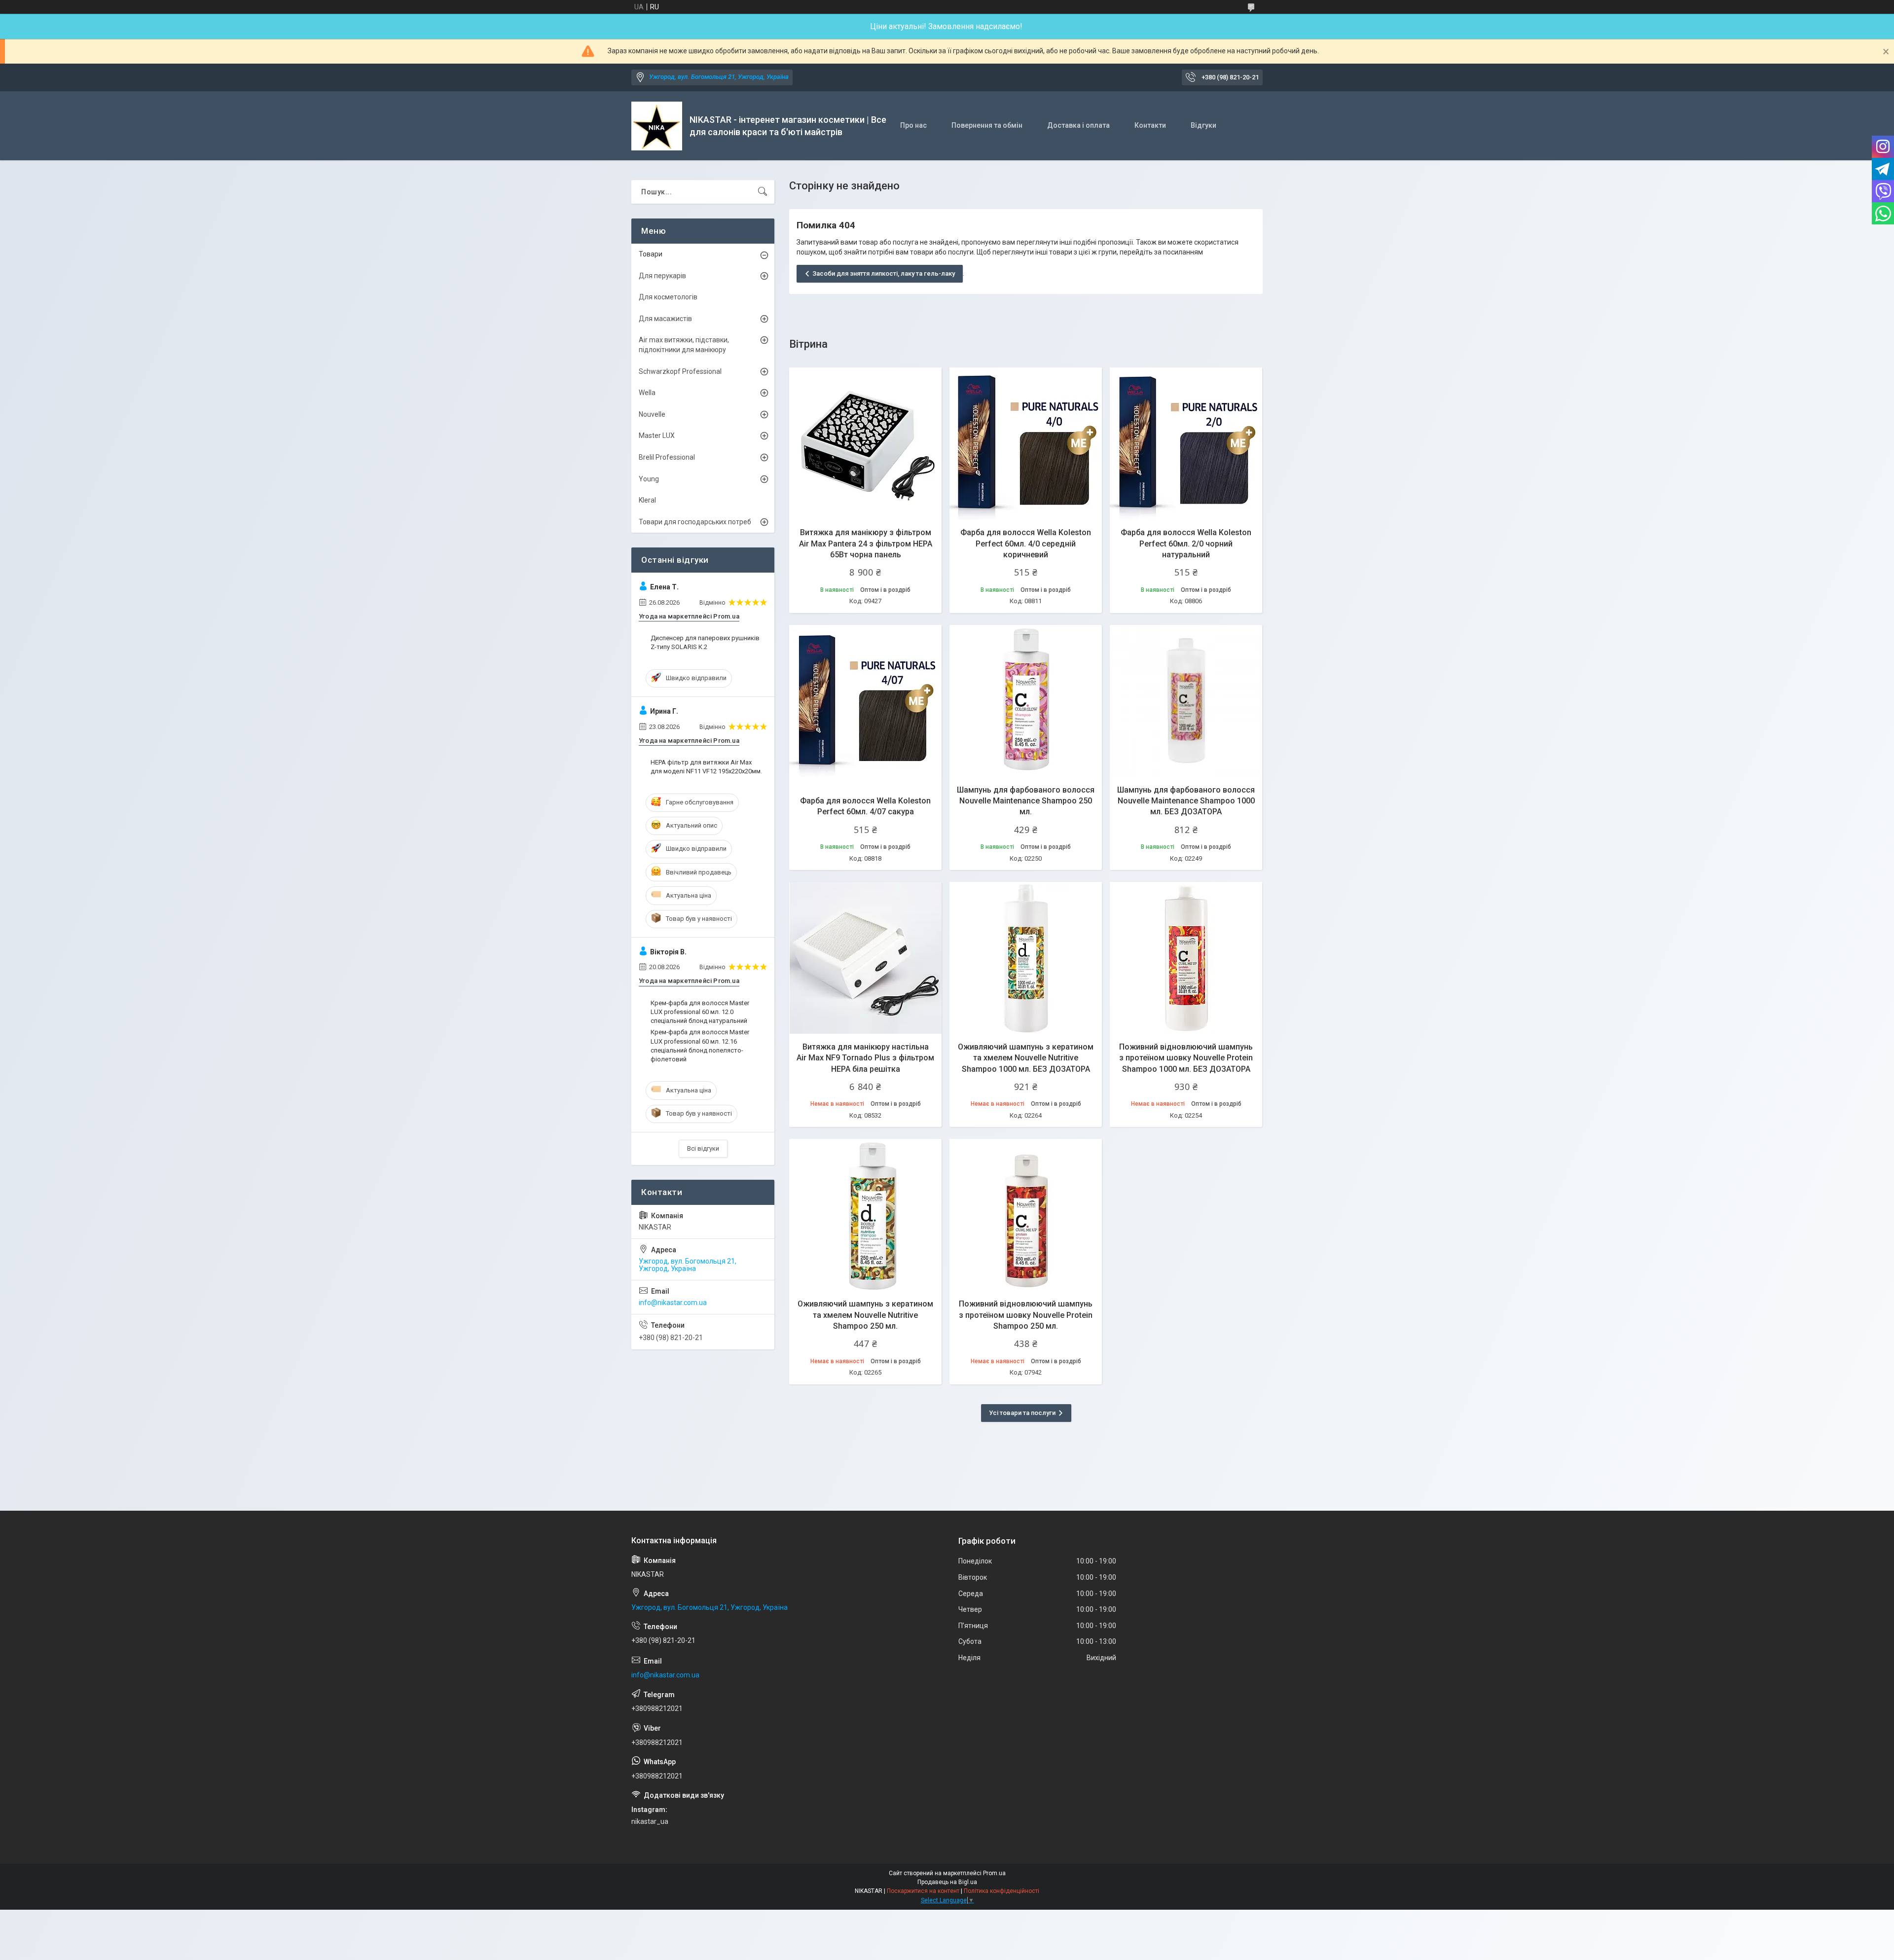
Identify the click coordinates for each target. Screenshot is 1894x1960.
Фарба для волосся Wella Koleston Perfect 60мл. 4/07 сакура (865, 806)
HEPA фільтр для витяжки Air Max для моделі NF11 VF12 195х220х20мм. (706, 767)
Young (649, 479)
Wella (647, 393)
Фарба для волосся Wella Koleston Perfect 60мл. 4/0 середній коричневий (1026, 544)
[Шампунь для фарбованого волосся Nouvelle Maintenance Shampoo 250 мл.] (1026, 701)
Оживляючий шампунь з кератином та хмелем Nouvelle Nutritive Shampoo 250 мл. (865, 1315)
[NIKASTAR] (657, 126)
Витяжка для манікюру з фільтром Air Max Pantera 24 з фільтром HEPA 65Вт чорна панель (866, 544)
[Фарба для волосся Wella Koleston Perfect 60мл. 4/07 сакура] (865, 701)
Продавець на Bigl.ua (947, 1882)
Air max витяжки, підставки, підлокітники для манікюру (684, 345)
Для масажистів (665, 319)
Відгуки (1203, 125)
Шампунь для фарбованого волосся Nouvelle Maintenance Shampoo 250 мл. (1026, 801)
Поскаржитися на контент (923, 1891)
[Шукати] (763, 192)
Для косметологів (668, 297)
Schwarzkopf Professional (680, 371)
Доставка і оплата (1078, 125)
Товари (651, 254)
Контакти (1150, 125)
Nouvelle (652, 414)
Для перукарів (662, 276)
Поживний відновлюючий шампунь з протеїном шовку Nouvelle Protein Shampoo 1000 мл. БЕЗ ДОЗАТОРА (1186, 1058)
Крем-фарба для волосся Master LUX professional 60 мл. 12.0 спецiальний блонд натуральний (700, 1012)
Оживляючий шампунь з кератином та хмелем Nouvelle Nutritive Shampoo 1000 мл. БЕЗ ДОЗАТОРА (1026, 1058)
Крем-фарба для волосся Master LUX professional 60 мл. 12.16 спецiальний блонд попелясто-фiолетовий (700, 1046)
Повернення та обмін (987, 125)
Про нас (913, 125)
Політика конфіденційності (1002, 1891)
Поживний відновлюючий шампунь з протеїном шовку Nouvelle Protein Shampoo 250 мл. (1026, 1315)
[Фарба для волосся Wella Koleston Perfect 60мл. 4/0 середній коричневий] (1026, 444)
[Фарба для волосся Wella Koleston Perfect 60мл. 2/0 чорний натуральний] (1186, 444)
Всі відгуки (703, 1148)
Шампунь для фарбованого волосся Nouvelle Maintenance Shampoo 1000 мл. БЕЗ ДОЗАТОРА (1186, 801)
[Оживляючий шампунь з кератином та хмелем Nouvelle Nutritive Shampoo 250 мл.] (865, 1215)
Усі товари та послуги (1022, 1413)
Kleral (647, 500)
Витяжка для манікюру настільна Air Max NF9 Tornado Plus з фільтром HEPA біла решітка (865, 1058)
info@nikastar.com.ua (673, 1303)
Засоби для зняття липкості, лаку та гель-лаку (884, 273)
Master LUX (657, 436)
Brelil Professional (667, 457)
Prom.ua (994, 1873)
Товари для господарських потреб (695, 522)
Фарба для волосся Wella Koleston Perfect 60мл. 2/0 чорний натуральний (1186, 544)
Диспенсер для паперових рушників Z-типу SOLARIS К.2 (705, 642)
